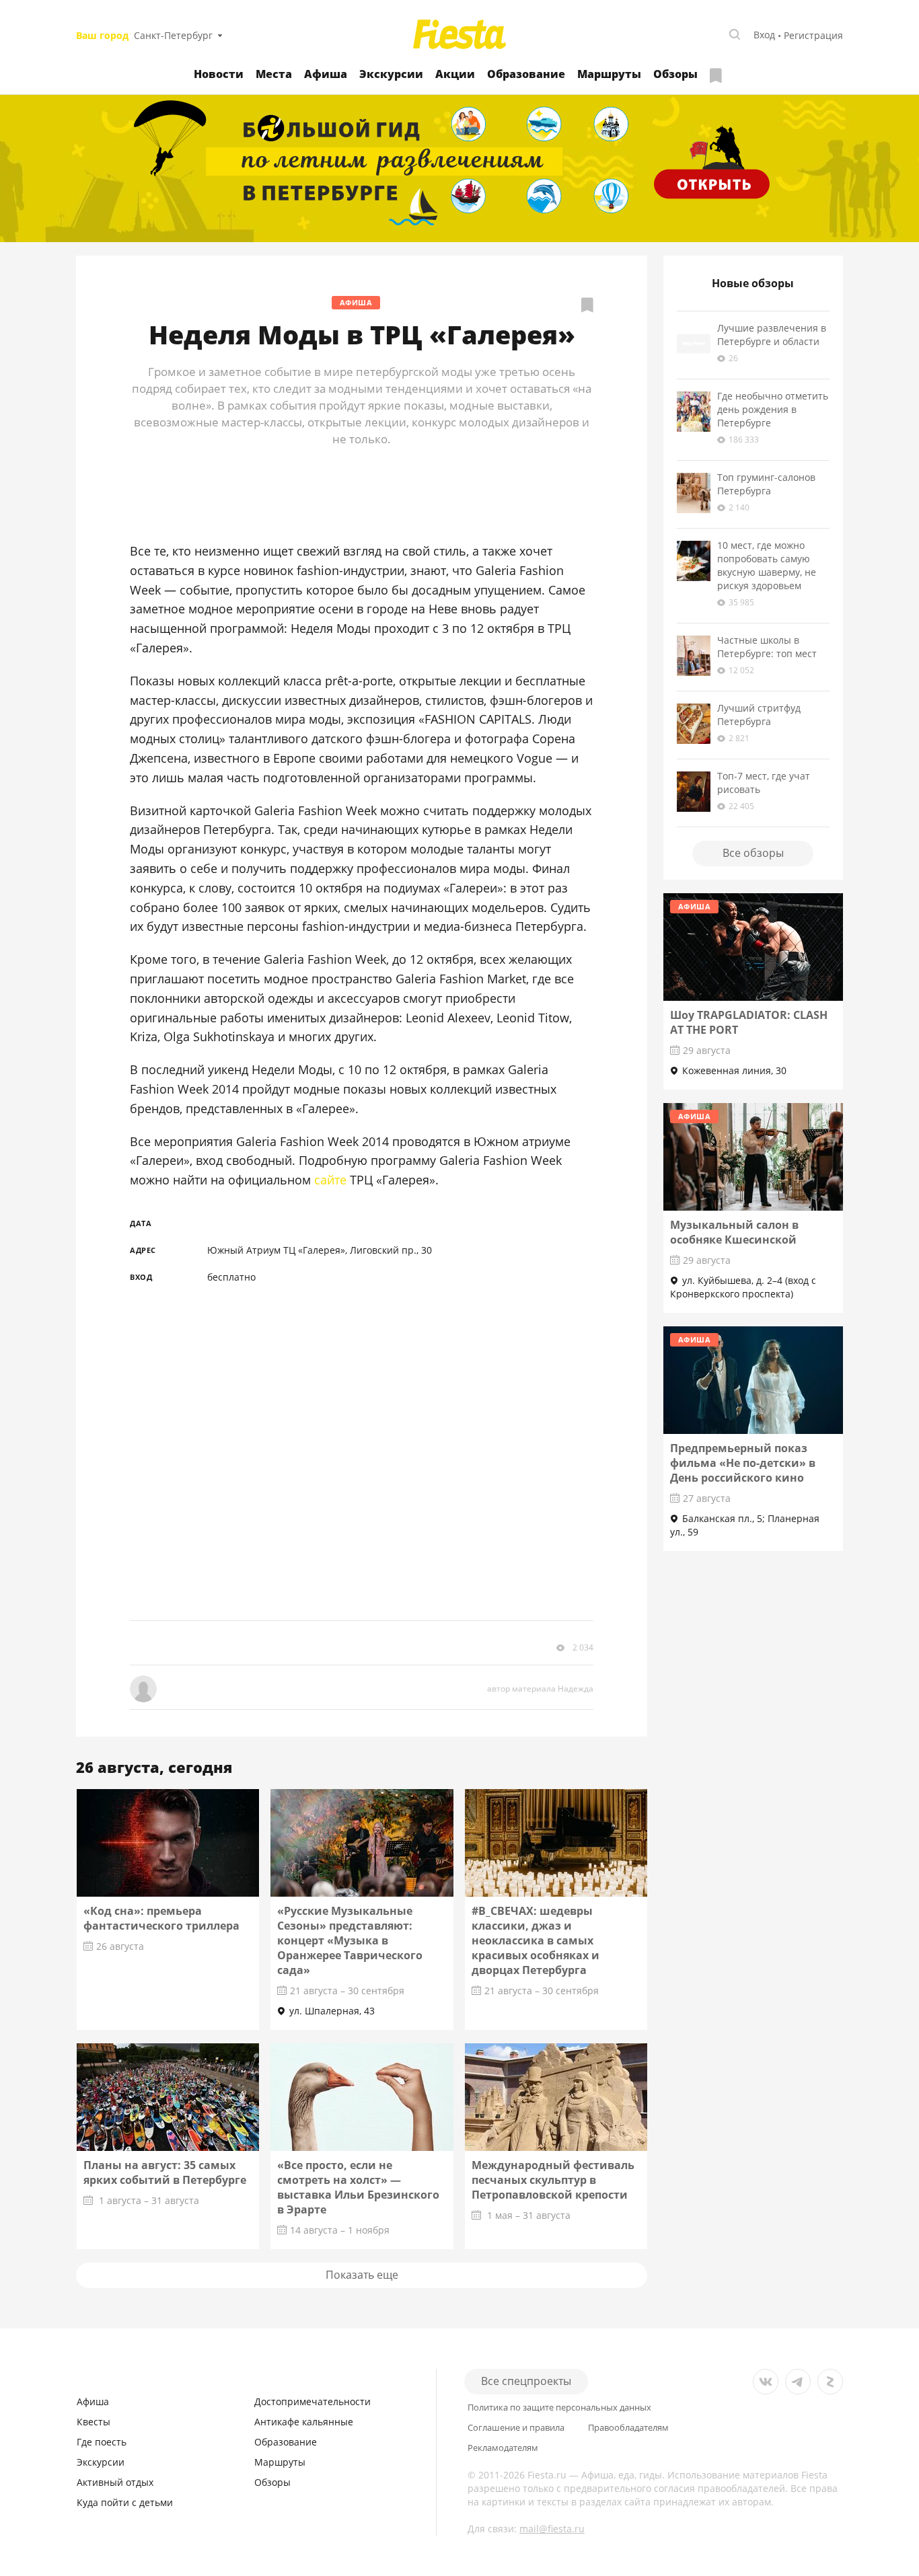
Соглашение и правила (516, 2428)
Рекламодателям (503, 2448)
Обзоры (675, 74)
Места (274, 74)
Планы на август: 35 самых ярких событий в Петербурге (165, 2172)
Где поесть (102, 2442)
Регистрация (813, 35)
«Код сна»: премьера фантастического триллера (161, 1918)
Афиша (326, 74)
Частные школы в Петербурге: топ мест (767, 647)
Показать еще (362, 2275)
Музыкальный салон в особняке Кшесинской (734, 1232)
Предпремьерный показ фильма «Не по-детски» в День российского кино (743, 1463)
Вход (764, 35)
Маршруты (609, 74)
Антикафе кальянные (304, 2422)
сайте (330, 1180)
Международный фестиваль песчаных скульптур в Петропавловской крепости (553, 2180)
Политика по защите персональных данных (559, 2408)
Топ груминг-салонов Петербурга (766, 484)
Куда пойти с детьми (125, 2502)
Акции (455, 74)
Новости (219, 74)
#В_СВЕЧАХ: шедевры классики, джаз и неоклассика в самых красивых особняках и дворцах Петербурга (536, 1940)
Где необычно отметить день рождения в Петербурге (773, 409)
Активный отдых (115, 2482)
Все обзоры (753, 853)
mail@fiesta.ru (552, 2529)
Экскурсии (391, 74)
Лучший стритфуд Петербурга (759, 715)
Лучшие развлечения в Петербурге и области (772, 335)
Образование (526, 74)
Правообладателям (628, 2428)
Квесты (94, 2422)
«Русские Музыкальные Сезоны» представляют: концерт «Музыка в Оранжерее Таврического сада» (350, 1940)
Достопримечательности (313, 2401)
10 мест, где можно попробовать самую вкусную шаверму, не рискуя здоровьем (767, 565)
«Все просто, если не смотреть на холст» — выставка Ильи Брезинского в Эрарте (358, 2187)
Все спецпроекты (526, 2381)
